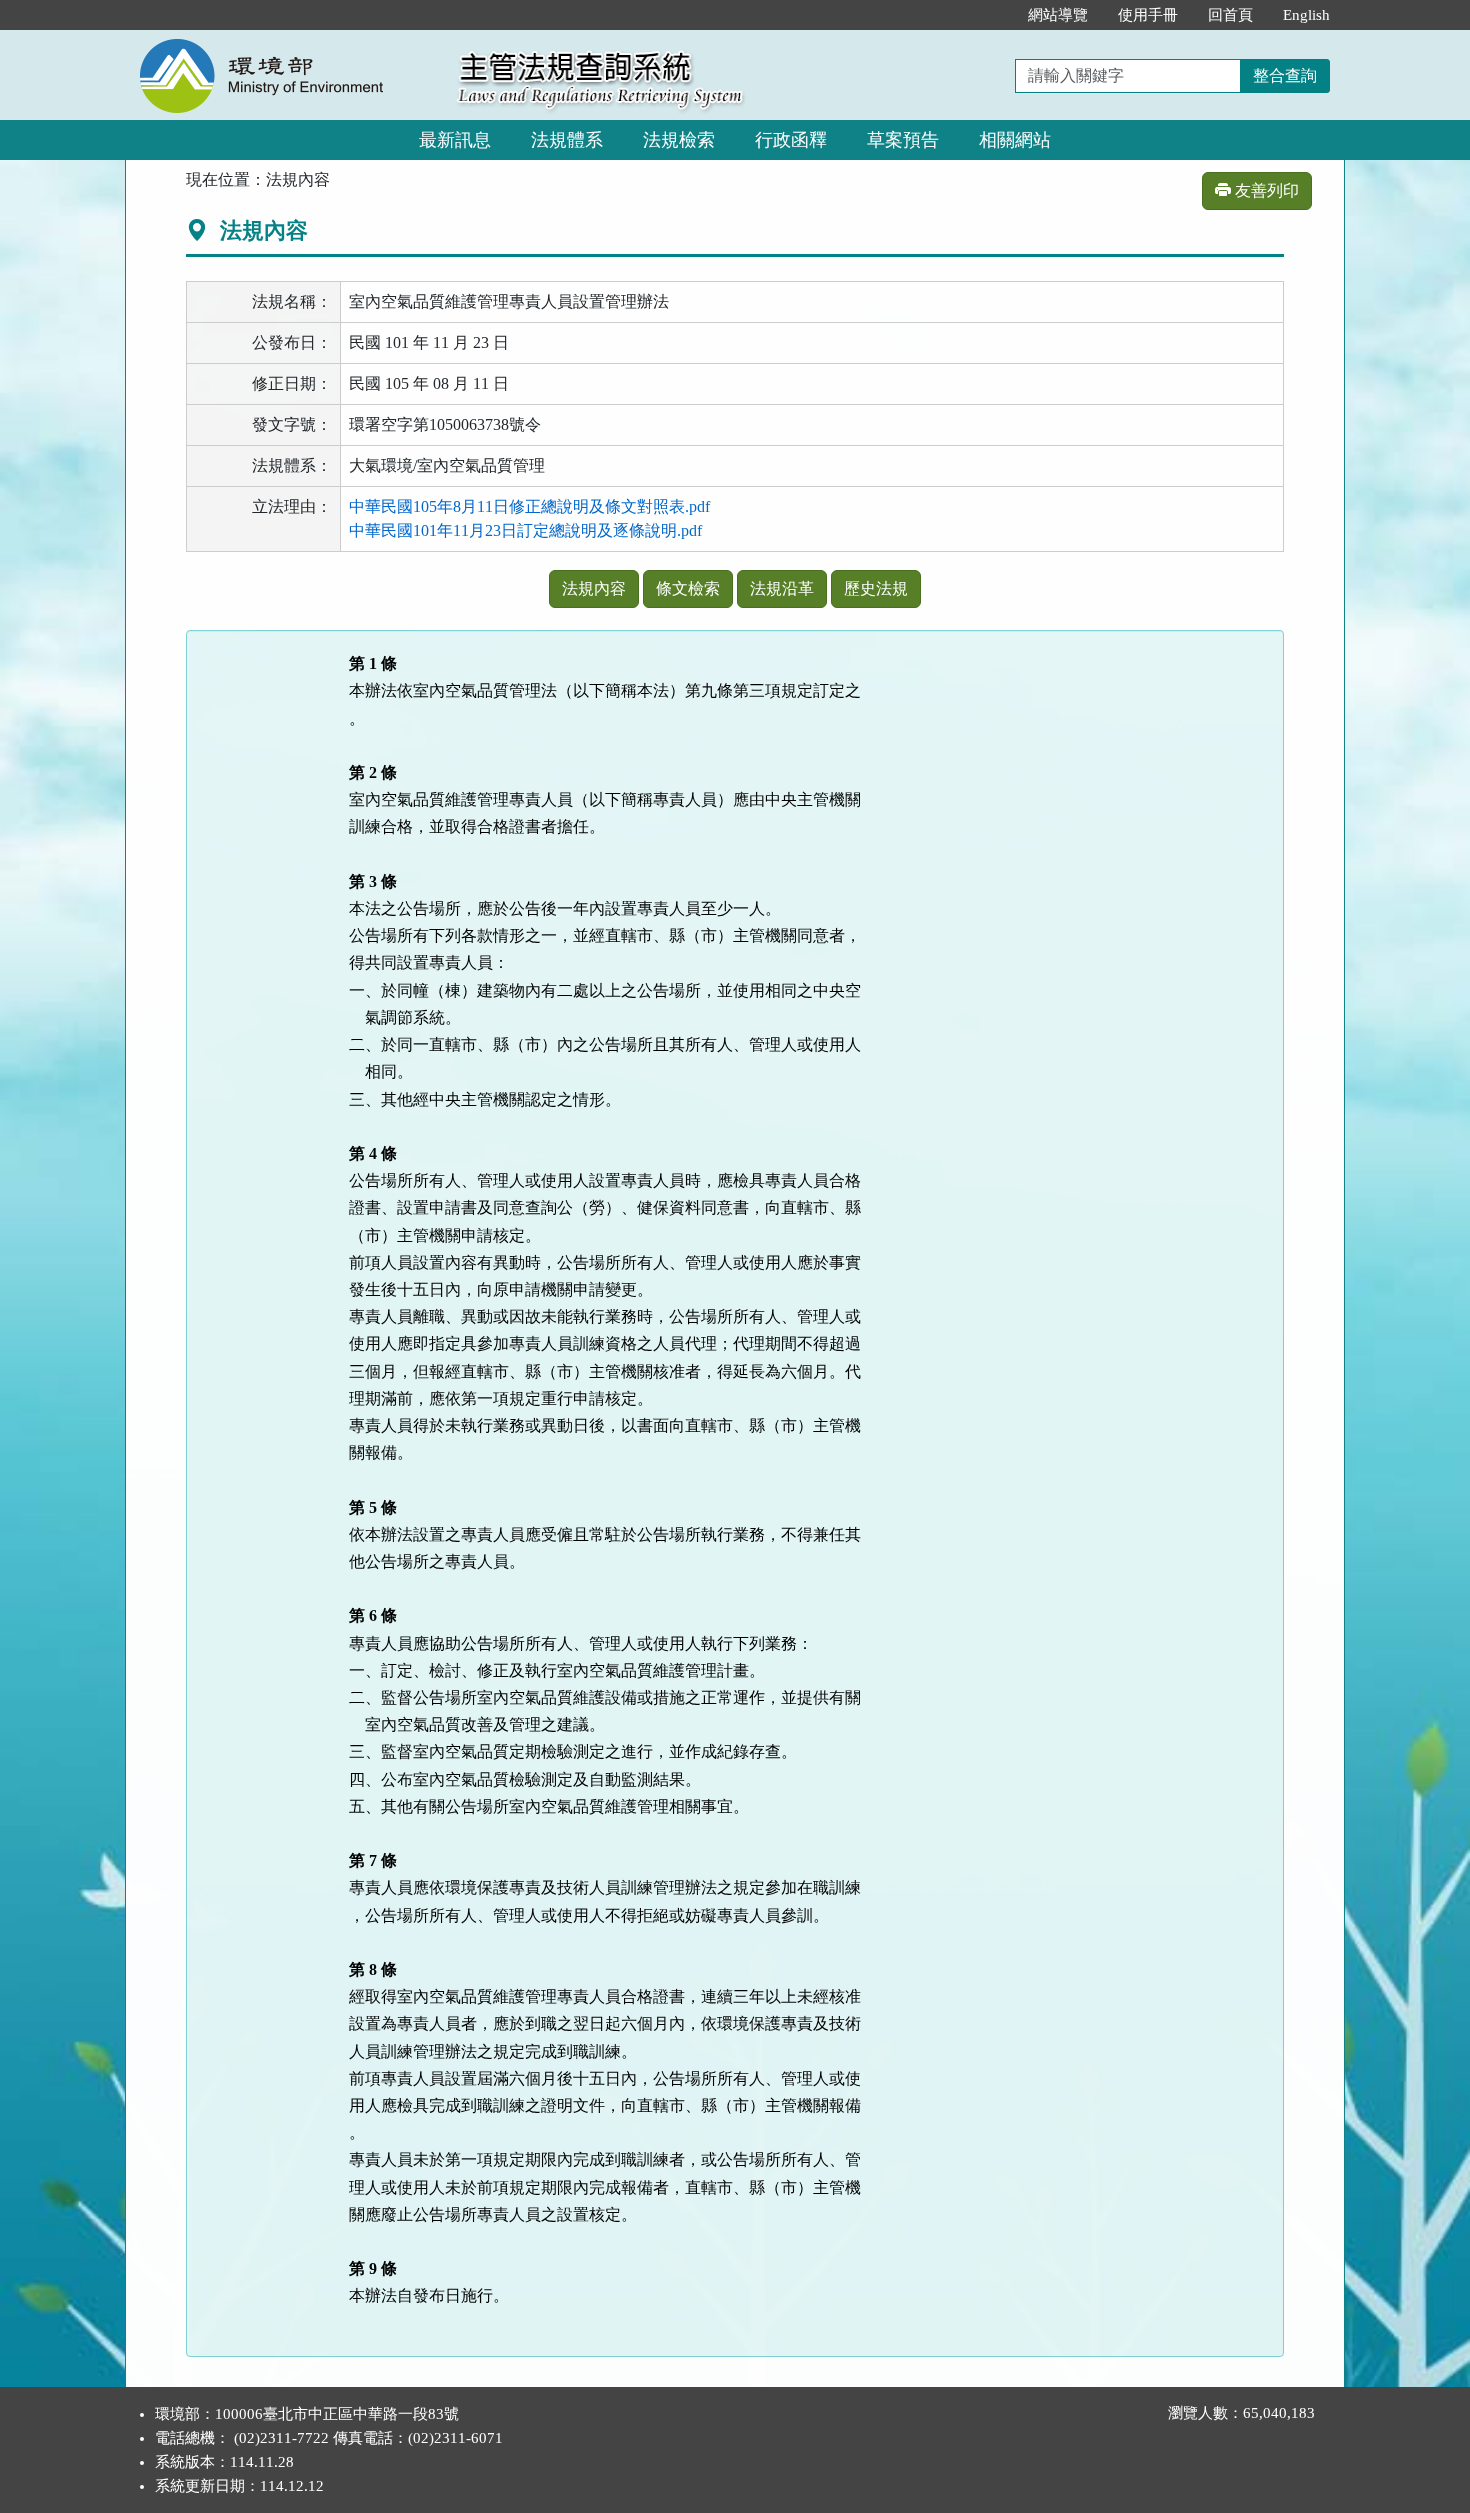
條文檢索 (688, 588)
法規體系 (567, 140)
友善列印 (1265, 190)
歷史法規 (876, 588)
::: (992, 15)
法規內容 (594, 588)
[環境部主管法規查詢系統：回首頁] (285, 41)
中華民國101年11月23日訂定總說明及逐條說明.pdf (525, 530)
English (1306, 15)
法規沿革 (782, 588)
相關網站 (1015, 140)
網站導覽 (1058, 15)
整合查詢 (1285, 75)
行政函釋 (791, 140)
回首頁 (1230, 15)
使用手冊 (1148, 15)
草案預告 (903, 140)
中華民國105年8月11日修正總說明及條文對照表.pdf (529, 506)
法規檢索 (679, 140)
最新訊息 (455, 140)
